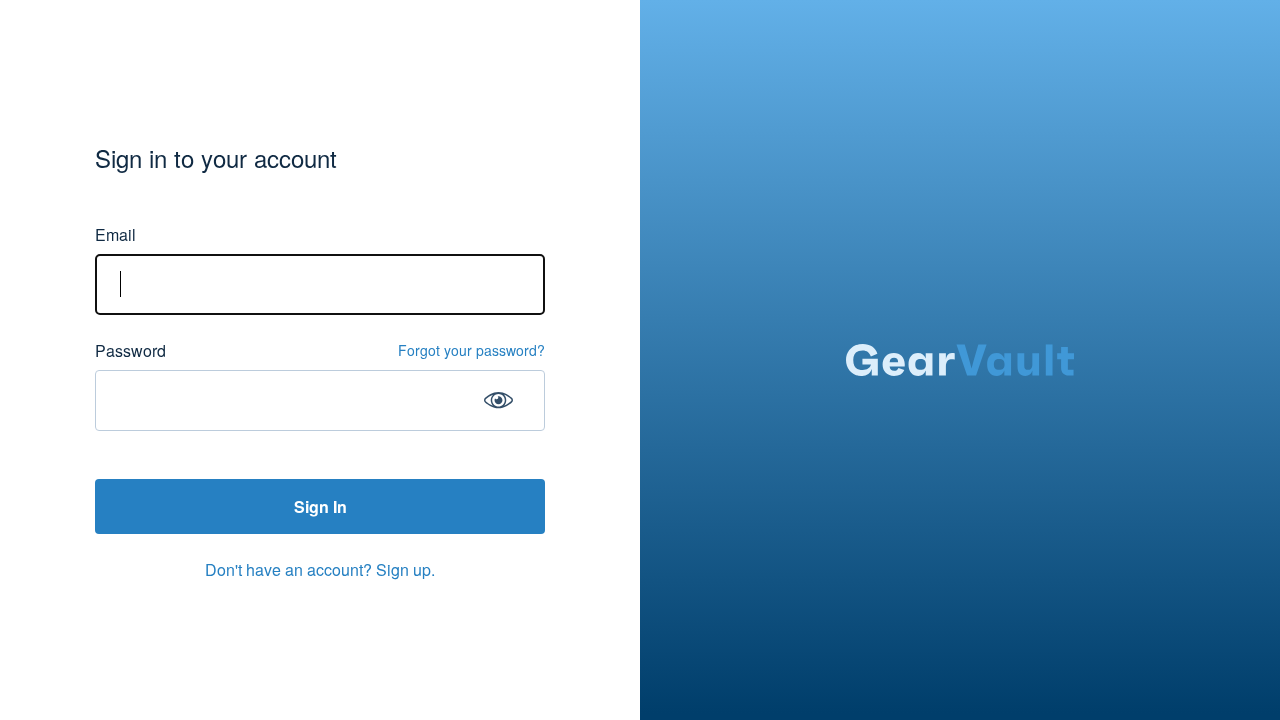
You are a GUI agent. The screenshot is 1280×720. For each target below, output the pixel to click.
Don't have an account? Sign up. (320, 569)
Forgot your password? (471, 350)
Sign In (320, 506)
